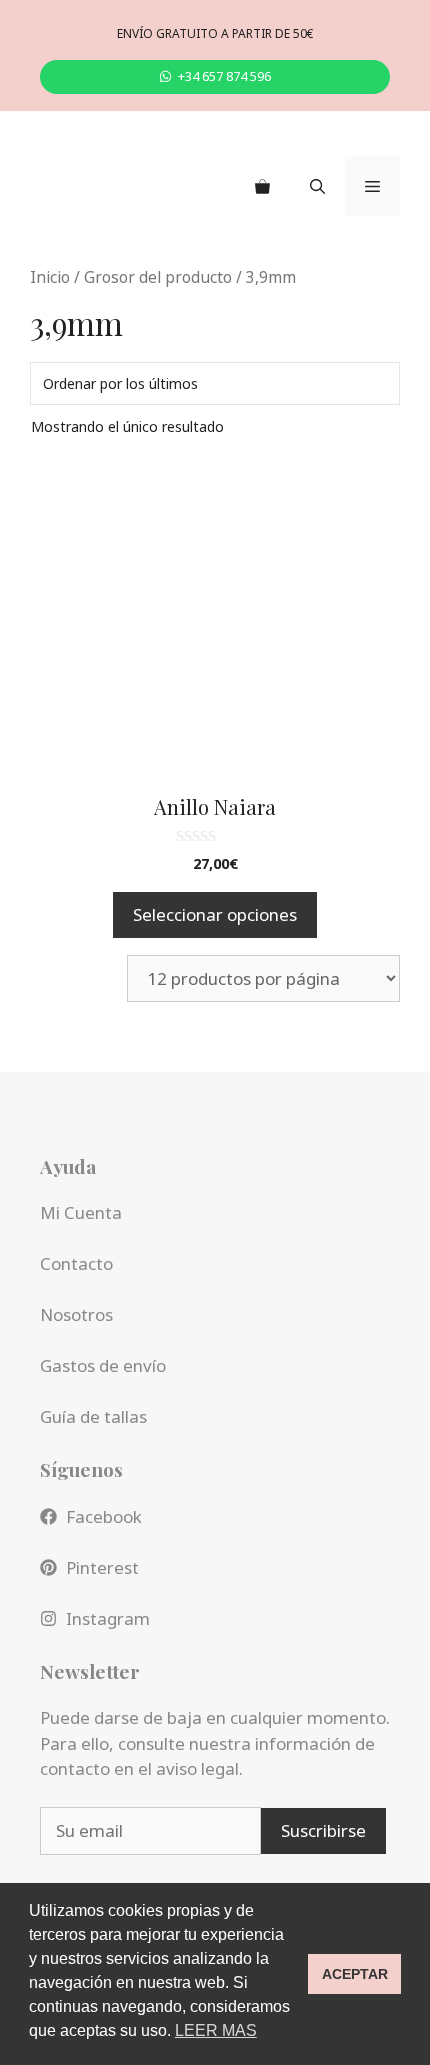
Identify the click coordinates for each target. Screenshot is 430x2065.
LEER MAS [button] (216, 2030)
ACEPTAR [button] (355, 1974)
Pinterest (102, 1567)
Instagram (108, 1618)
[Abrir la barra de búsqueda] (317, 186)
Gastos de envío (103, 1365)
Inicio (50, 277)
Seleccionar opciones (215, 914)
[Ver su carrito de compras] (262, 186)
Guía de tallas (93, 1416)
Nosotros (76, 1314)
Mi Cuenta (81, 1212)
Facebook (104, 1516)
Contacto (76, 1263)
